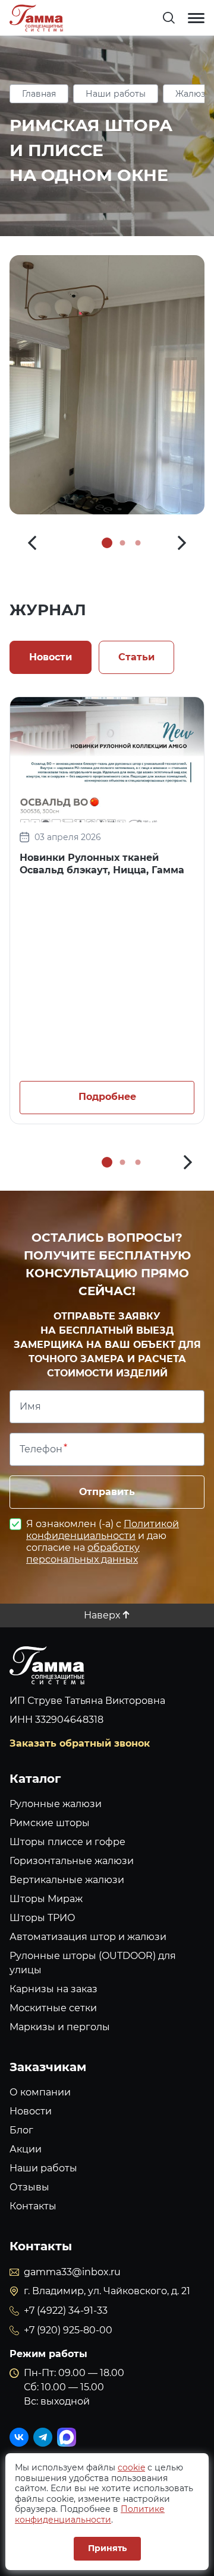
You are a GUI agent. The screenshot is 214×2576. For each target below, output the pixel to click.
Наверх (102, 1615)
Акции (26, 2149)
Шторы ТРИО (43, 1918)
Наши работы (116, 94)
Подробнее (107, 1097)
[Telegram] (43, 2437)
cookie (131, 2467)
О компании (40, 2092)
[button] (32, 543)
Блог (21, 2130)
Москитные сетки (53, 2008)
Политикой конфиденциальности (103, 1530)
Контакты (33, 2206)
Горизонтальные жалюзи (72, 1861)
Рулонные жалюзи (56, 1804)
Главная (39, 94)
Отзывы (29, 2187)
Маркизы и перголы (60, 2027)
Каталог (35, 1779)
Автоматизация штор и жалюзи (88, 1937)
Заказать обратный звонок (80, 1743)
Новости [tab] (51, 657)
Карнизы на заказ (53, 1989)
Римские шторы (50, 1823)
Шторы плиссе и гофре (67, 1842)
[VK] (19, 2437)
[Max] (67, 2437)
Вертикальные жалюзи (67, 1880)
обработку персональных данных (83, 1553)
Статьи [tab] (136, 657)
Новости (31, 2111)
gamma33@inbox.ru (72, 2272)
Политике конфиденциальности (90, 2514)
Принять (107, 2548)
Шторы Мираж (46, 1899)
